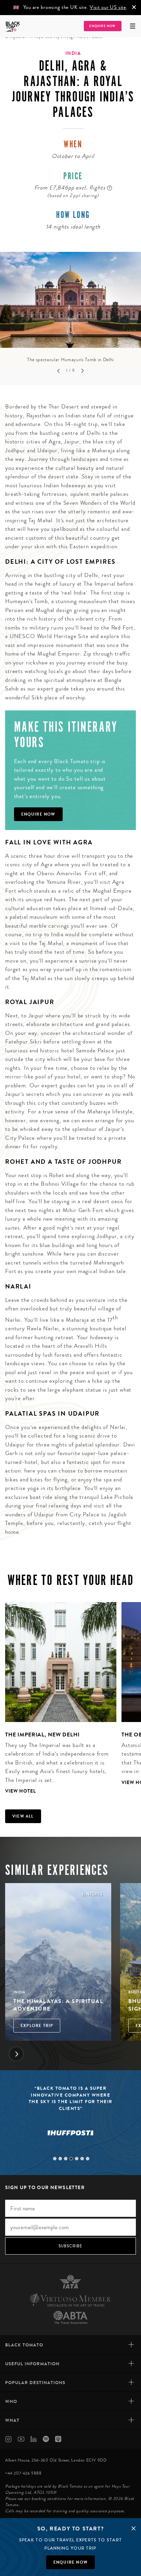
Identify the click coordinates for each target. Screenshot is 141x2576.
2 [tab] (60, 2159)
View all (23, 1816)
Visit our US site (108, 7)
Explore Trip (37, 2026)
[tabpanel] (70, 308)
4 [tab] (71, 2159)
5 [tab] (77, 2159)
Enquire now (70, 2562)
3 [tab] (66, 2159)
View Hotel (21, 1791)
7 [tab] (88, 2159)
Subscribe (71, 2246)
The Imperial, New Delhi (42, 1735)
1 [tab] (55, 2159)
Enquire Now (102, 26)
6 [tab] (82, 2159)
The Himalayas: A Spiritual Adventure (58, 2005)
